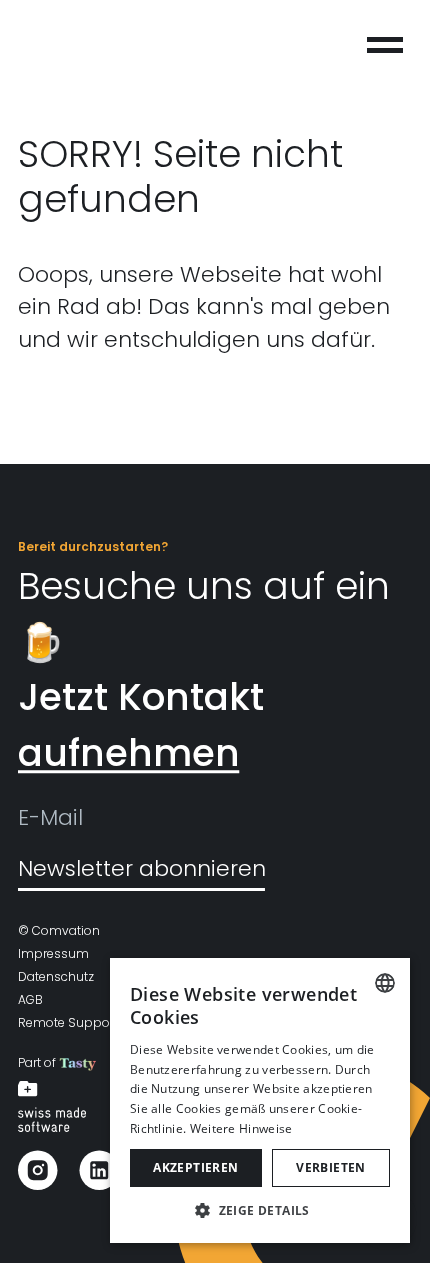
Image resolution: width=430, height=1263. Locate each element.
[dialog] (260, 1100)
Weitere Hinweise (241, 1128)
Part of (38, 1062)
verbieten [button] (331, 1167)
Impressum (53, 953)
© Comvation (59, 930)
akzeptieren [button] (195, 1167)
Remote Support (68, 1022)
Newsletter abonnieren (142, 868)
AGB (30, 999)
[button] (260, 1211)
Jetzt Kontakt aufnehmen (141, 725)
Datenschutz (56, 976)
